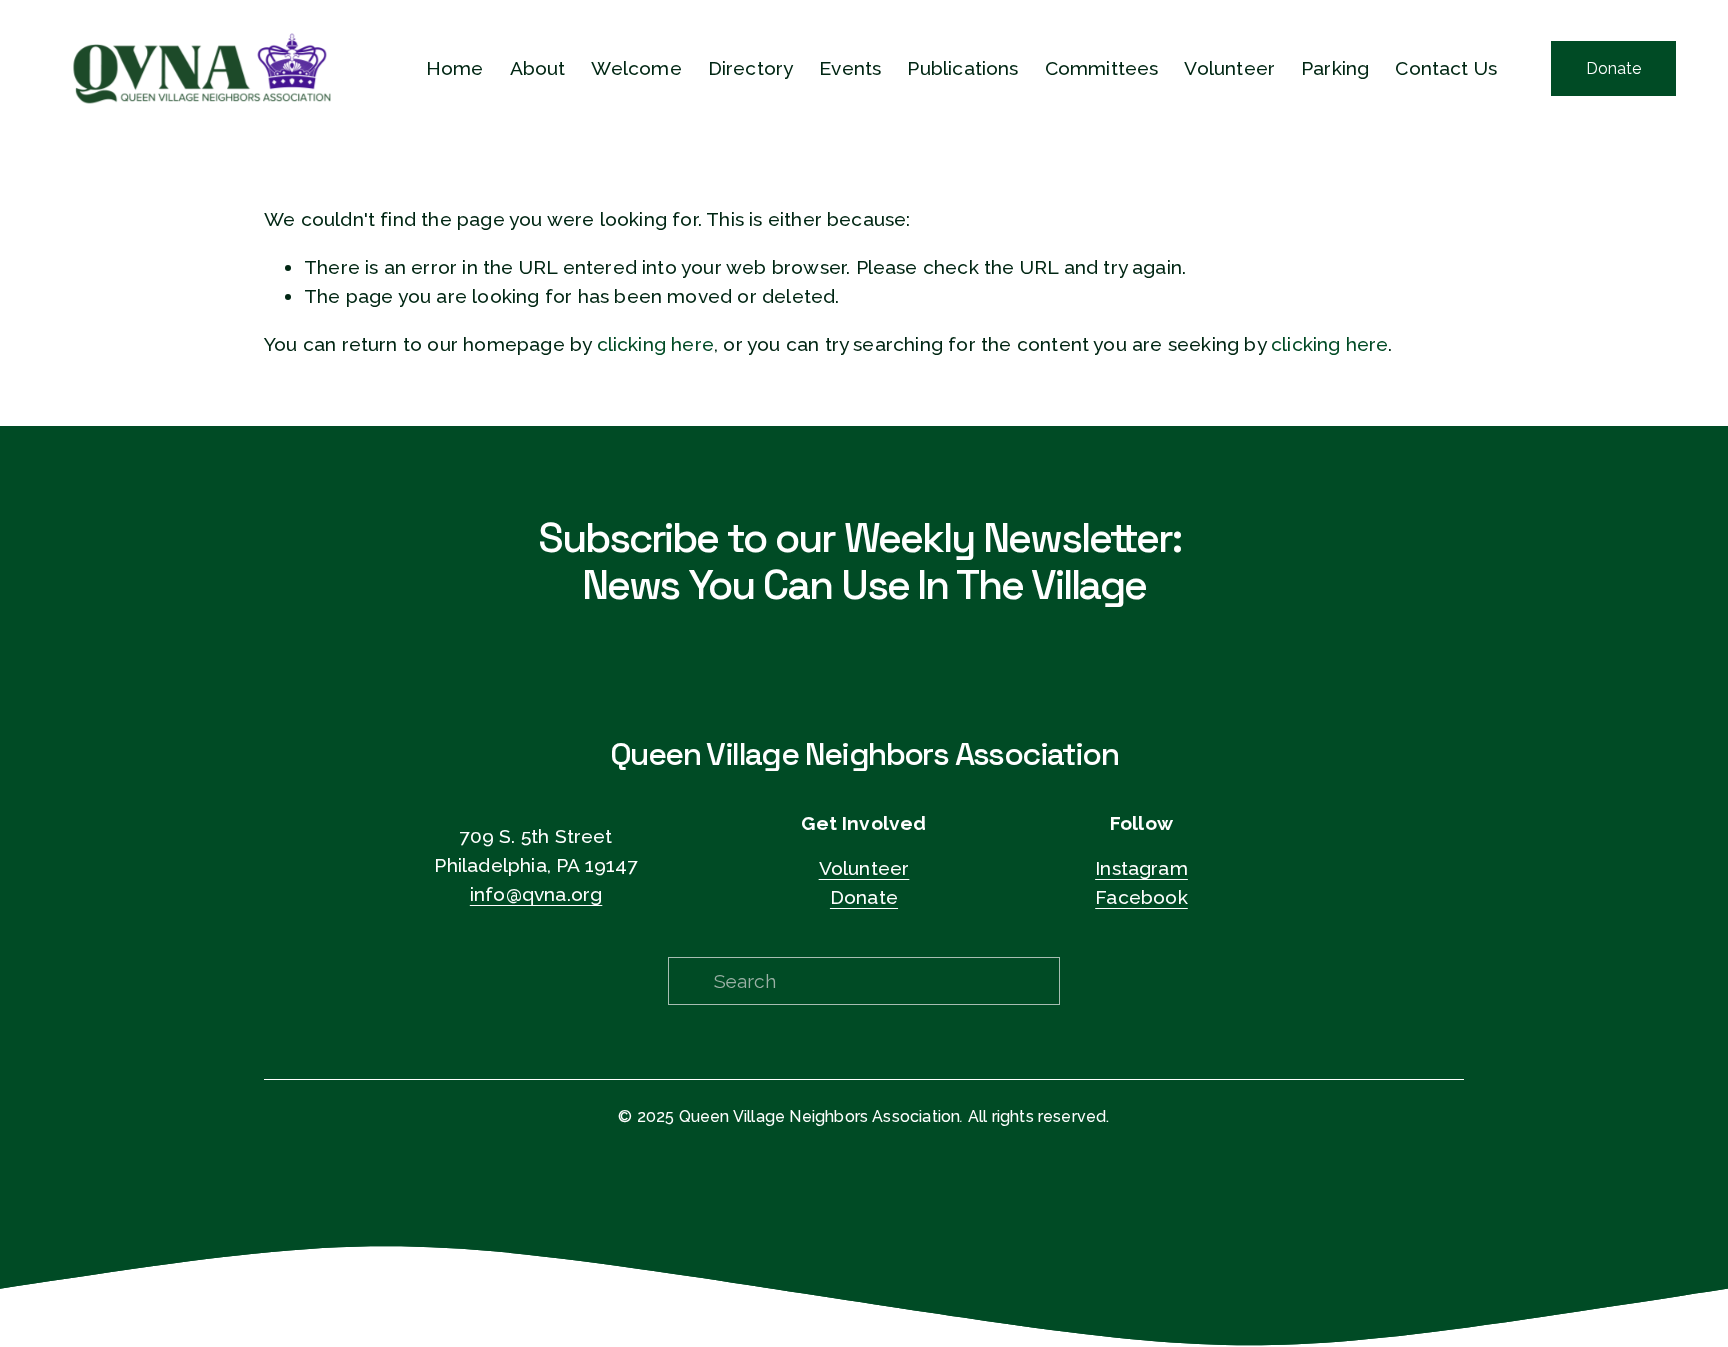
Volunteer (864, 868)
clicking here (656, 344)
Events (850, 68)
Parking (1335, 68)
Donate (1613, 68)
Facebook (1141, 897)
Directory (751, 68)
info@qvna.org (536, 894)
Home (455, 68)
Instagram (1141, 868)
